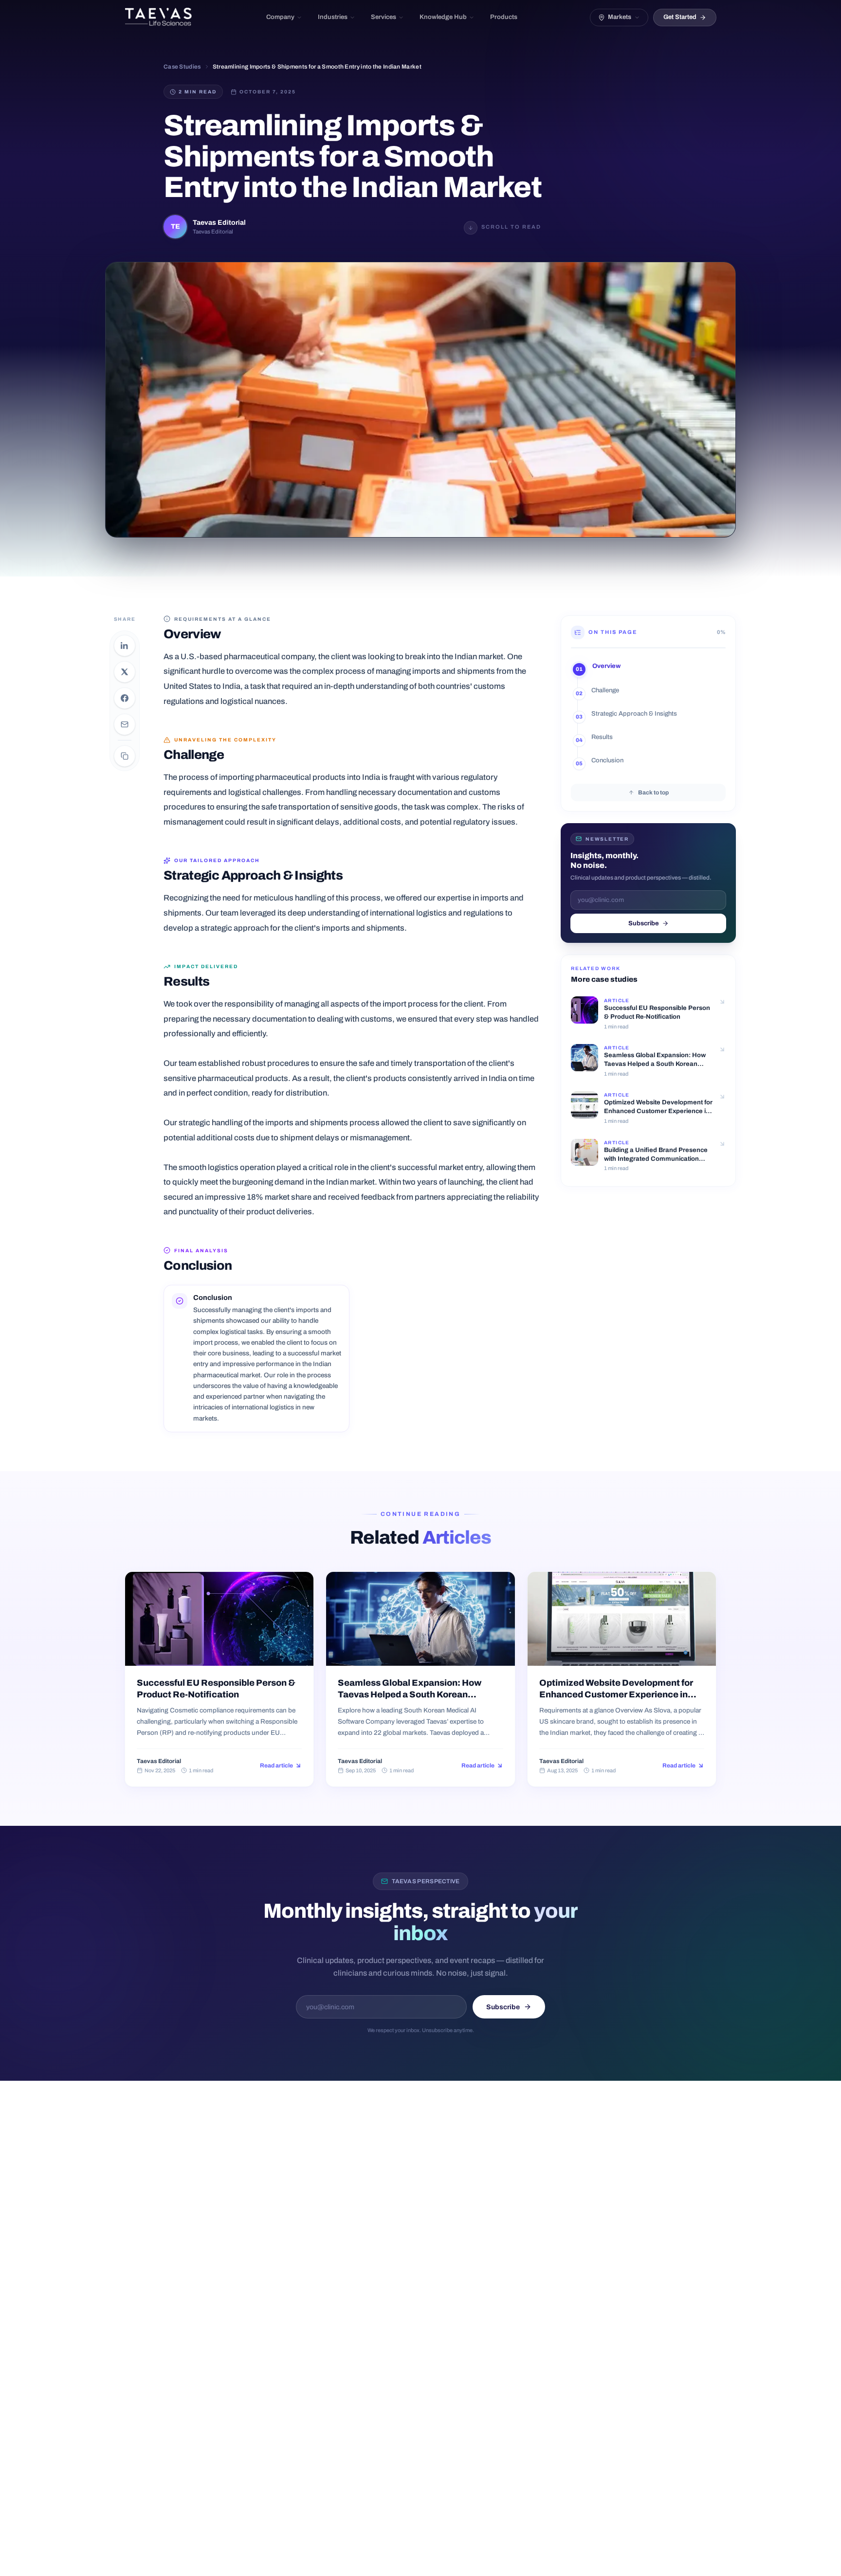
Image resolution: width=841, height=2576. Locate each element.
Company (280, 17)
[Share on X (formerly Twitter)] (125, 672)
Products (504, 17)
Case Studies (182, 67)
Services (384, 17)
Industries (333, 17)
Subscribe (644, 923)
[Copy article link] (125, 756)
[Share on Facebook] (125, 698)
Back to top (653, 792)
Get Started (680, 17)
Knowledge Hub (443, 17)
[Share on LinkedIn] (125, 646)
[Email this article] (125, 724)
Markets (620, 17)
